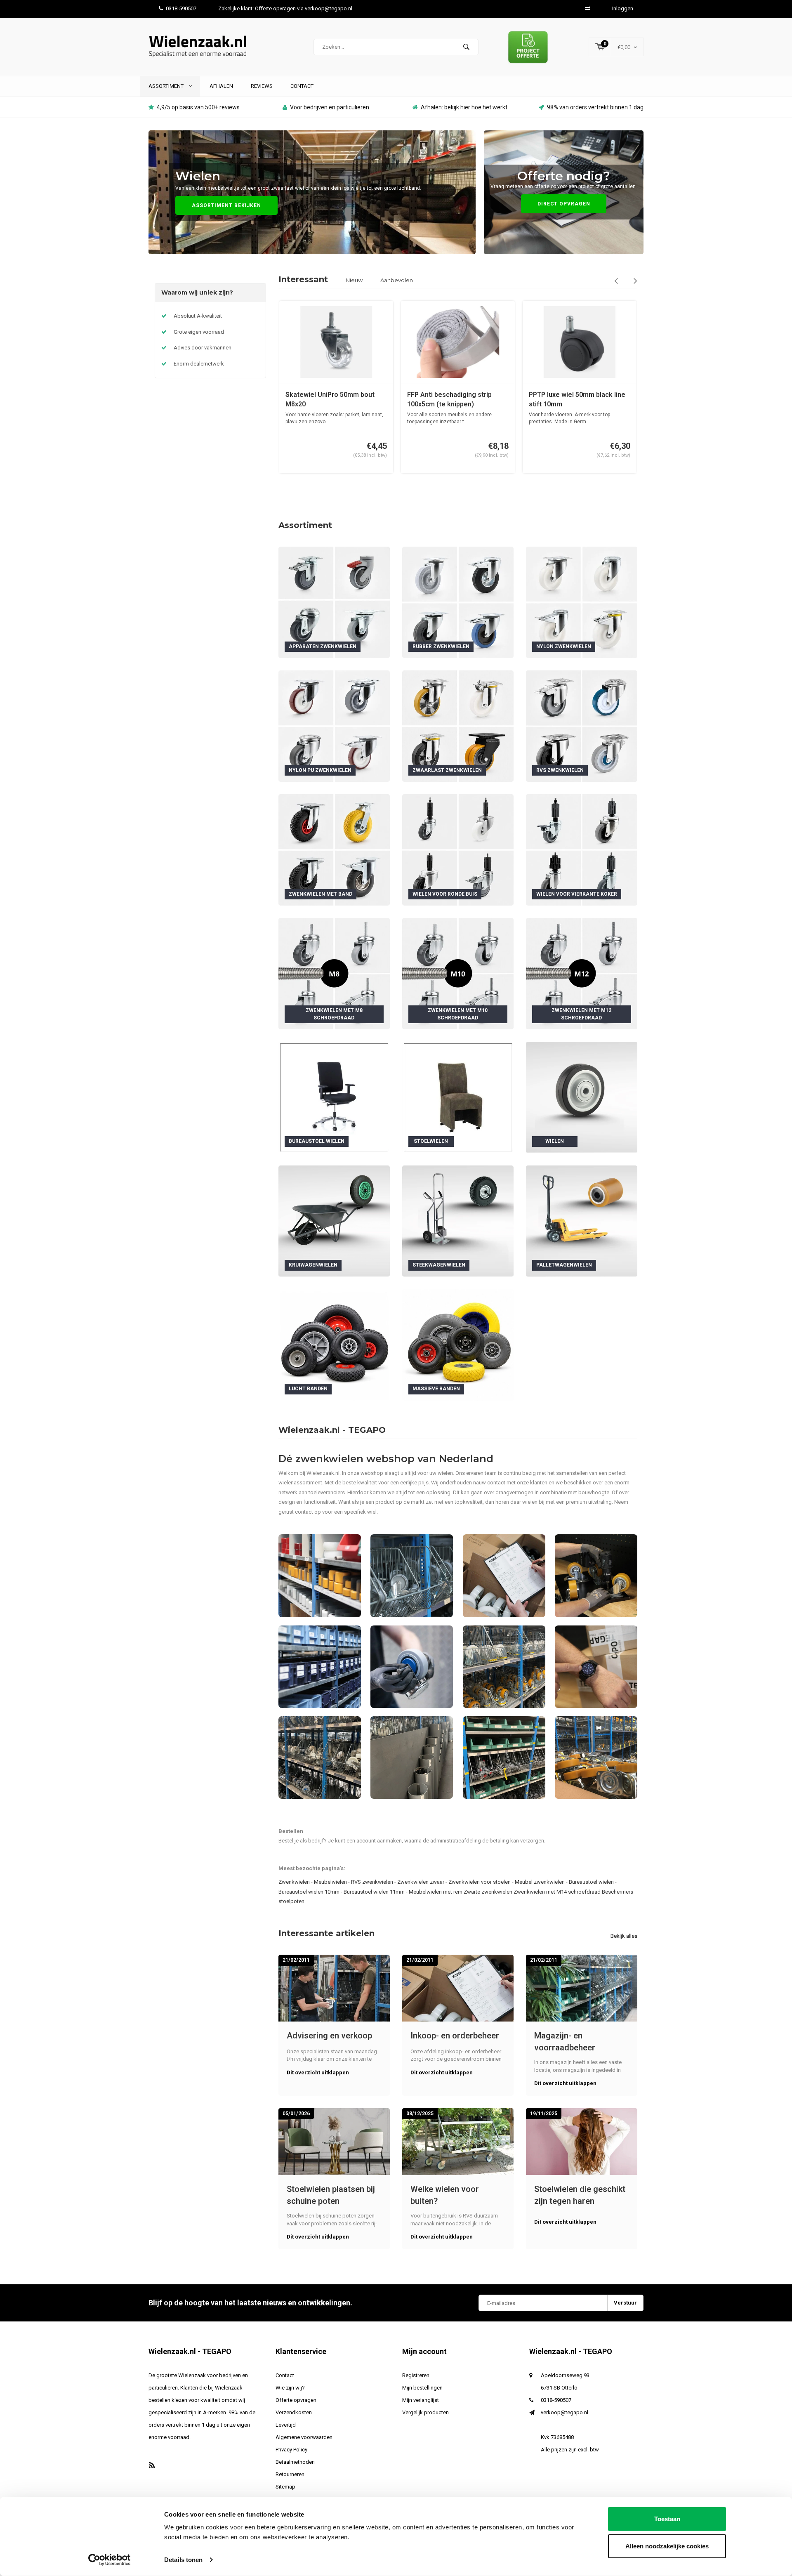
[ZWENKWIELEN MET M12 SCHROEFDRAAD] (582, 973)
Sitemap (285, 2487)
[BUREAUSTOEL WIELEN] (334, 1097)
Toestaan (667, 2519)
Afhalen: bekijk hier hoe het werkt (464, 107)
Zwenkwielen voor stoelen (480, 1882)
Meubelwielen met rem (436, 1892)
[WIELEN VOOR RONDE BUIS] (458, 849)
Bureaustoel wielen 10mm (309, 1892)
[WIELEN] (582, 1097)
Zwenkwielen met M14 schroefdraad (557, 1892)
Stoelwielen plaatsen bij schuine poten (331, 2195)
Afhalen (221, 86)
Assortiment (167, 86)
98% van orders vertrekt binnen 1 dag (595, 107)
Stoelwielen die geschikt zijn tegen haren (580, 2195)
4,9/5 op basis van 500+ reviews (198, 107)
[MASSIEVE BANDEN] (458, 1344)
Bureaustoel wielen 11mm (374, 1892)
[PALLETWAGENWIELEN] (582, 1221)
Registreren (416, 2375)
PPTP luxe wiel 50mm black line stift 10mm (455, 399)
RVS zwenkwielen (372, 1882)
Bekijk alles (624, 1936)
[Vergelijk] (588, 8)
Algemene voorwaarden (304, 2437)
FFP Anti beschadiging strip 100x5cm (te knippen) (328, 399)
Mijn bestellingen (422, 2388)
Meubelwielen (330, 1882)
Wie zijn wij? (290, 2388)
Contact (302, 86)
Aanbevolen (397, 280)
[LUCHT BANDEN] (334, 1344)
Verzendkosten (294, 2412)
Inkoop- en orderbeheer (455, 2036)
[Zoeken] (466, 47)
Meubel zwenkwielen (540, 1882)
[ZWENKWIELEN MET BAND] (334, 849)
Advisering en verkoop (329, 2036)
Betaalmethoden (295, 2462)
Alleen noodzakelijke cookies (667, 2546)
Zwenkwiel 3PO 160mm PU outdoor (570, 399)
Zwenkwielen (294, 1882)
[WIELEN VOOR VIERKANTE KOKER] (582, 849)
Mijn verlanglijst (421, 2400)
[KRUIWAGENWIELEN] (334, 1221)
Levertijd (286, 2425)
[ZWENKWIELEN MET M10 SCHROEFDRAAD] (458, 973)
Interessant (303, 279)
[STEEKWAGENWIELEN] (458, 1221)
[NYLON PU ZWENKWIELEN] (334, 725)
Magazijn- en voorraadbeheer (565, 2042)
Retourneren (290, 2474)
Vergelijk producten (425, 2412)
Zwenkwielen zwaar (421, 1882)
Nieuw (354, 280)
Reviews (262, 86)
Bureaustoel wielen (591, 1882)
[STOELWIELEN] (458, 1097)
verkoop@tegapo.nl (565, 2412)
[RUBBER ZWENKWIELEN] (458, 602)
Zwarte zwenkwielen (488, 1892)
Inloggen (623, 8)
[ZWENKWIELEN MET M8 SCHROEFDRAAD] (334, 973)
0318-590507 (181, 8)
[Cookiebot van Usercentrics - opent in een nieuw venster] (110, 2560)
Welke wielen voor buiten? (445, 2195)
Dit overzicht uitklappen (318, 2072)
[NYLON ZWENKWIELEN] (582, 602)
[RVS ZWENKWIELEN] (582, 725)
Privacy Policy (291, 2450)
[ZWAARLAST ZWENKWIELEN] (458, 725)
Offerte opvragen (296, 2400)
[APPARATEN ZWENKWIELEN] (334, 602)
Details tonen (183, 2560)
